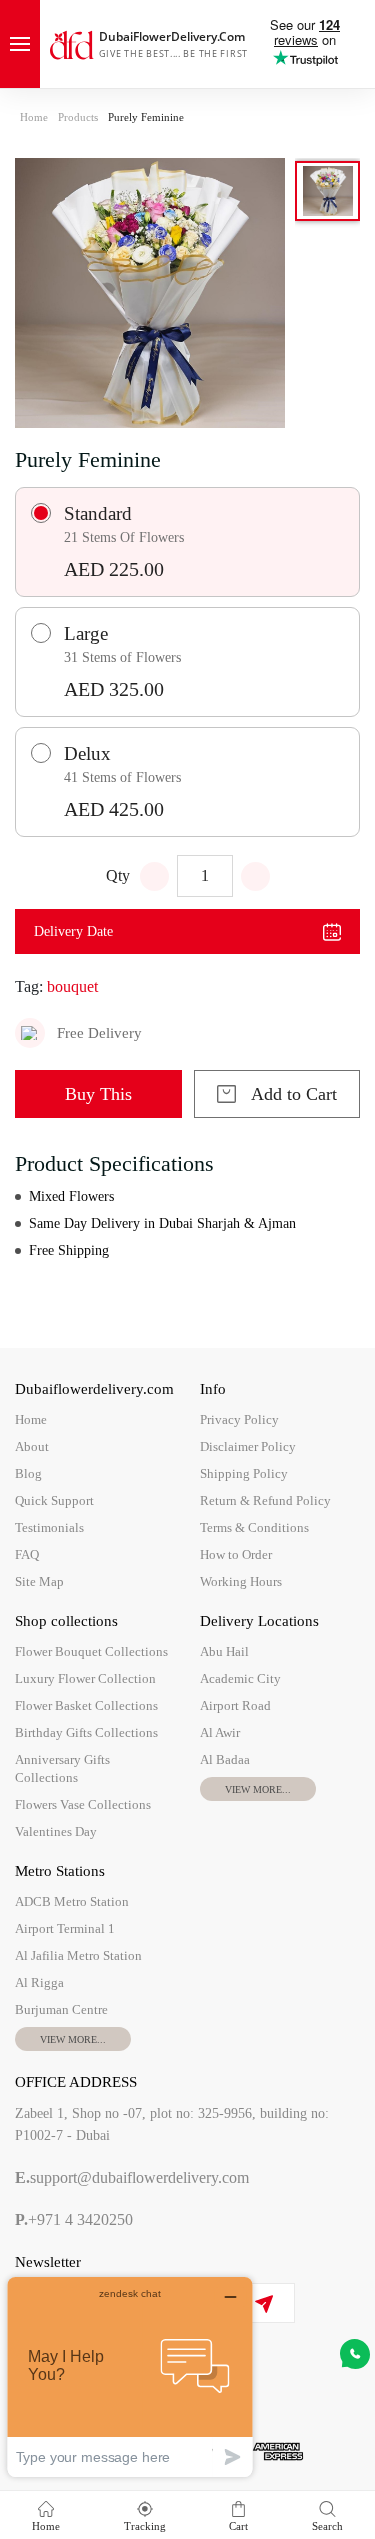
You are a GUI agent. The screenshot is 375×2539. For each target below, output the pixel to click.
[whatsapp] (355, 2354)
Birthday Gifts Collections (86, 1732)
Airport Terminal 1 (65, 1928)
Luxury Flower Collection (85, 1678)
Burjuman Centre (61, 2009)
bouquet (72, 986)
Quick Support (54, 1500)
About (32, 1446)
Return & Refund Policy (265, 1500)
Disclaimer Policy (248, 1446)
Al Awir (220, 1732)
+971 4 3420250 (74, 2219)
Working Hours (241, 1581)
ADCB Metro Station (72, 1901)
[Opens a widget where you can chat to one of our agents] (130, 2376)
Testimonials (49, 1527)
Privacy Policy (239, 1419)
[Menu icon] (20, 44)
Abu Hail (224, 1651)
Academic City (240, 1678)
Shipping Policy (244, 1473)
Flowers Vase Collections (83, 1804)
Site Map (39, 1581)
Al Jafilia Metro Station (78, 1955)
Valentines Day (56, 1831)
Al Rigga (39, 1982)
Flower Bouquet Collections (91, 1651)
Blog (28, 1473)
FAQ (27, 1554)
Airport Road (235, 1705)
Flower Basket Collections (86, 1705)
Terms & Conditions (254, 1527)
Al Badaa (225, 1759)
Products (78, 117)
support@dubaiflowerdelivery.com (132, 2177)
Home (34, 117)
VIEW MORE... (258, 1789)
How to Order (236, 1554)
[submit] (263, 2303)
